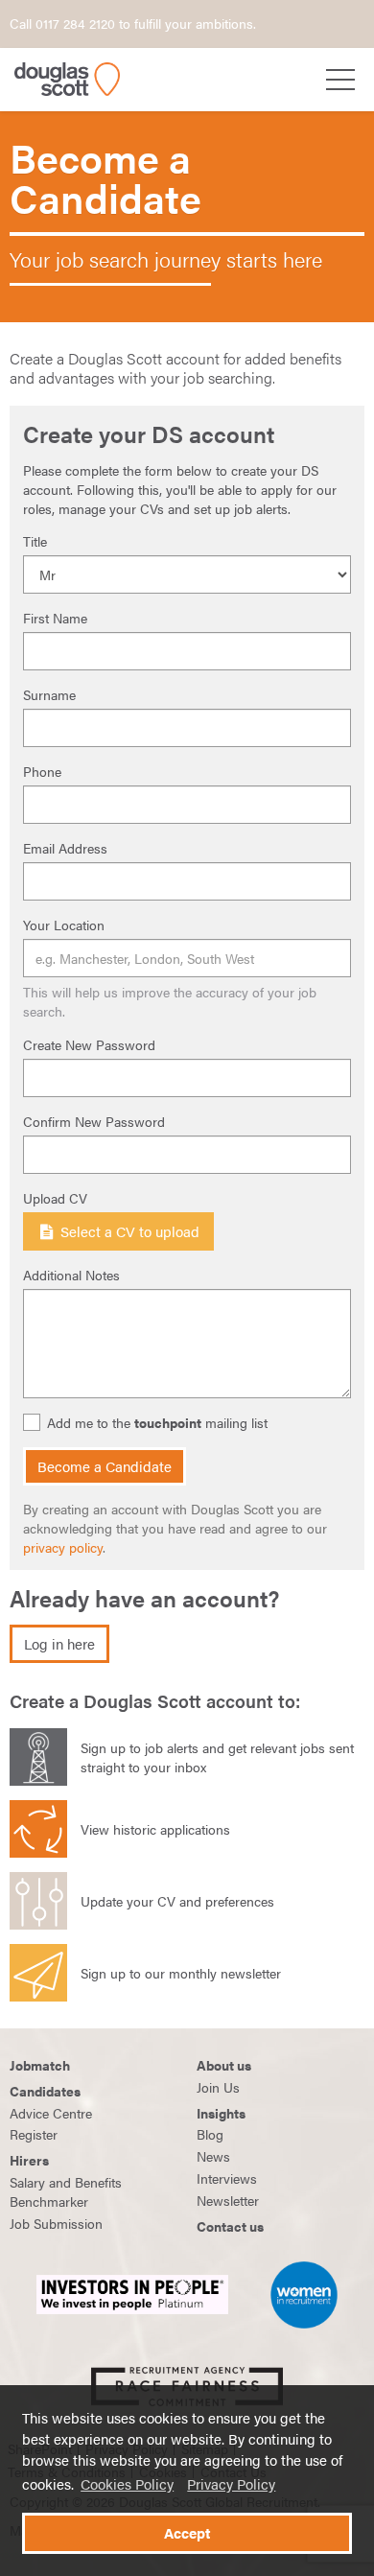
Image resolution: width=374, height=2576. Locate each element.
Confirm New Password (94, 1121)
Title (35, 541)
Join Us (218, 2087)
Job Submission (56, 2223)
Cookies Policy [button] (127, 2484)
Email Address (65, 848)
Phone (42, 771)
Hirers (29, 2160)
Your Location (64, 925)
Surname (49, 694)
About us (224, 2065)
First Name (55, 618)
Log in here (59, 1644)
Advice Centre (51, 2113)
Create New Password (89, 1044)
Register (34, 2134)
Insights (221, 2113)
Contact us (230, 2226)
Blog (210, 2134)
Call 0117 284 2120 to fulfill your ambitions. (133, 23)
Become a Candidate (105, 1466)
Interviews (227, 2178)
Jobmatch (40, 2065)
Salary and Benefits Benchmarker (66, 2191)
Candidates (45, 2091)
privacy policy (63, 1547)
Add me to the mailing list (157, 1423)
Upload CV (55, 1198)
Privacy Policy (231, 2484)
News (213, 2156)
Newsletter (228, 2200)
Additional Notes (71, 1275)
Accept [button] (187, 2533)
